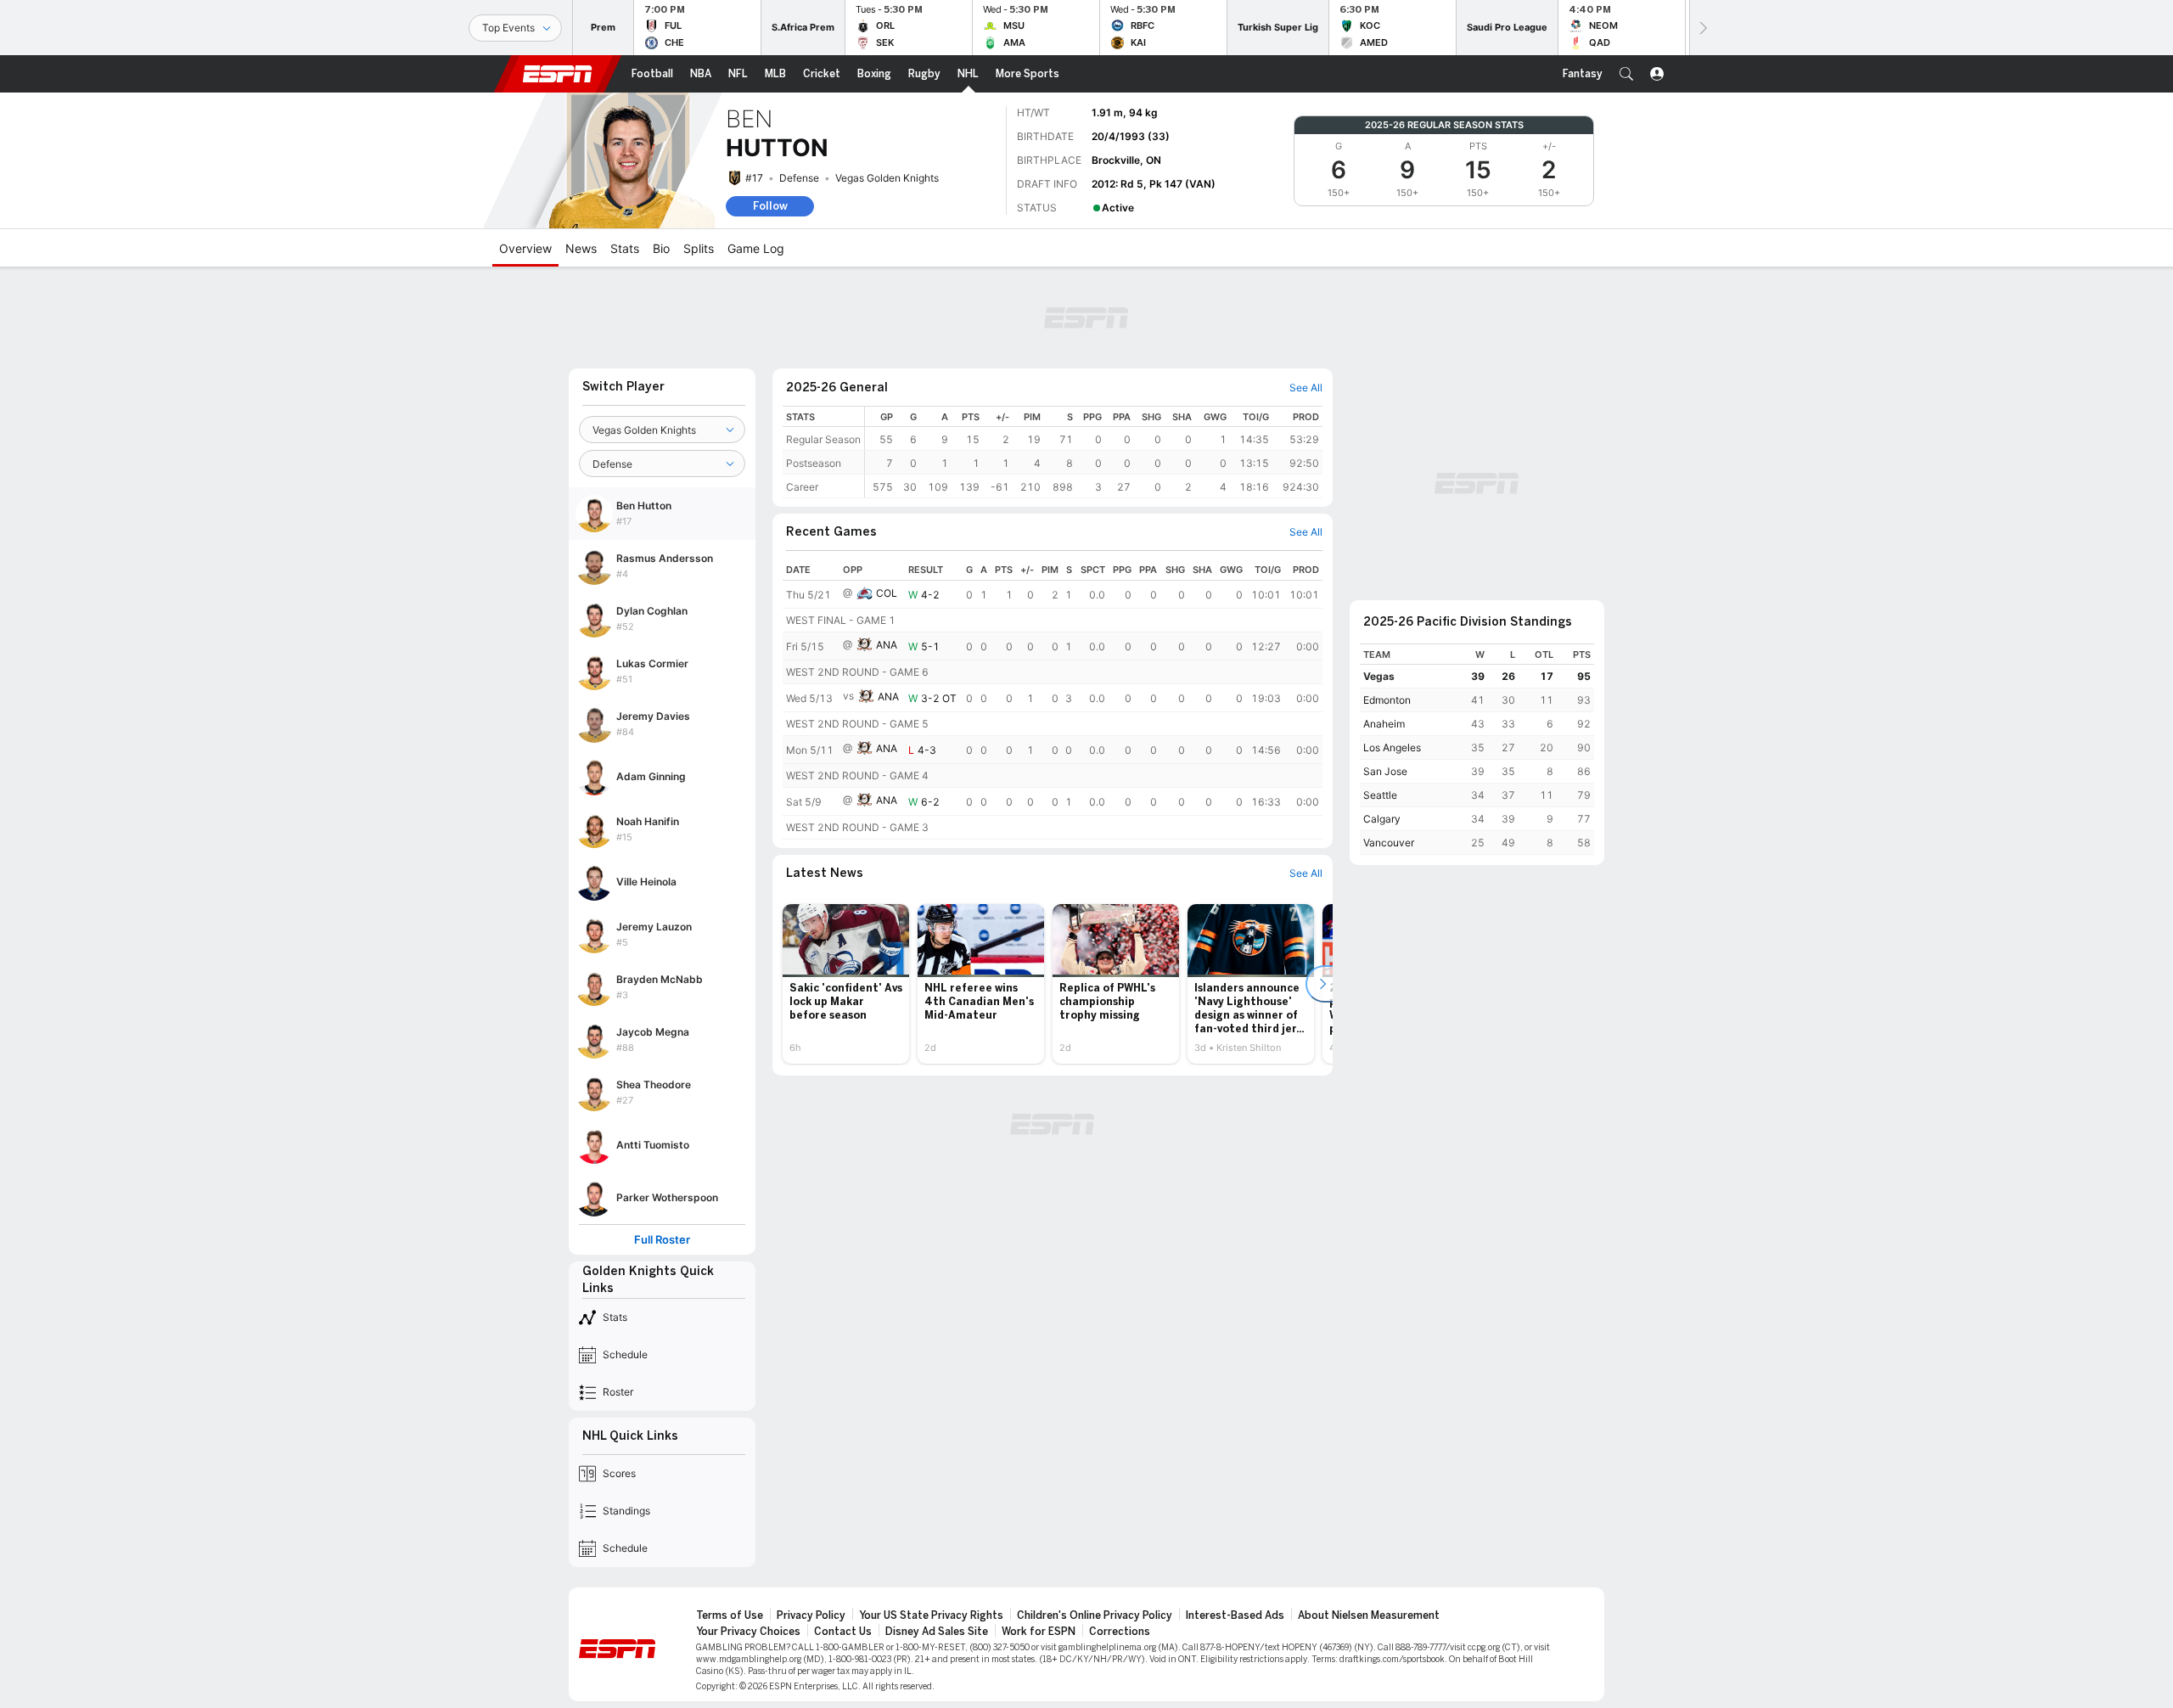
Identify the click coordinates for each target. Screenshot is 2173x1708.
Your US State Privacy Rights (931, 1615)
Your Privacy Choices (748, 1632)
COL (887, 593)
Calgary (1382, 819)
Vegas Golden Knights (887, 178)
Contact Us (843, 1632)
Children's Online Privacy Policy (1095, 1615)
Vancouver (1389, 843)
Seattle (1380, 795)
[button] (1626, 74)
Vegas (1379, 676)
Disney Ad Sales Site (937, 1632)
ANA (887, 645)
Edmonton (1387, 700)
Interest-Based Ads (1235, 1615)
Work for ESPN (1039, 1632)
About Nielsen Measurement (1369, 1615)
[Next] (1702, 28)
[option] (846, 984)
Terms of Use (730, 1615)
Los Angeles (1392, 747)
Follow (770, 206)
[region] (1094, 452)
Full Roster (662, 1240)
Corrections (1120, 1632)
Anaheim (1384, 724)
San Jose (1385, 771)
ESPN (558, 74)
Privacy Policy (811, 1615)
